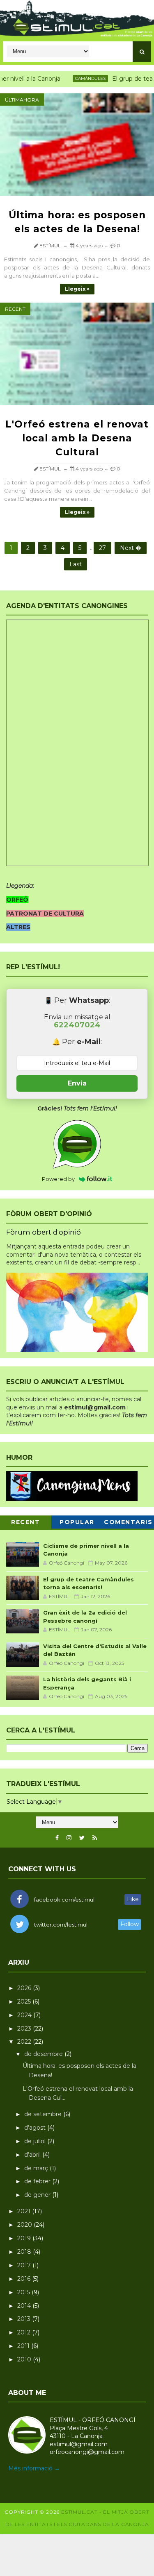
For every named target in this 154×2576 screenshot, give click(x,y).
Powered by (58, 1179)
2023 (25, 2029)
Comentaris (128, 1522)
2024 (25, 2015)
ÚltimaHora (22, 100)
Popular (77, 1522)
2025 (25, 2002)
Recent (15, 309)
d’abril (33, 2155)
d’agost (36, 2128)
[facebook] (57, 1838)
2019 (25, 2238)
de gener (38, 2195)
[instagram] (69, 1838)
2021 (25, 2211)
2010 (25, 2359)
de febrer (38, 2181)
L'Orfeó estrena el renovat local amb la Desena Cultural (77, 438)
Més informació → (34, 2468)
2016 (25, 2279)
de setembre (44, 2114)
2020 (25, 2225)
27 (102, 548)
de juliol (36, 2141)
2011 (24, 2346)
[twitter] (82, 1838)
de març (37, 2168)
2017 (25, 2265)
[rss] (95, 1838)
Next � (131, 548)
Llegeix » (77, 289)
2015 (24, 2292)
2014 (25, 2306)
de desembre (44, 2054)
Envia (77, 1083)
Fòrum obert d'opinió (44, 1232)
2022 (25, 2042)
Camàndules (74, 78)
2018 (25, 2252)
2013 (25, 2319)
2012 (25, 2332)
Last (76, 564)
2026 (25, 1988)
